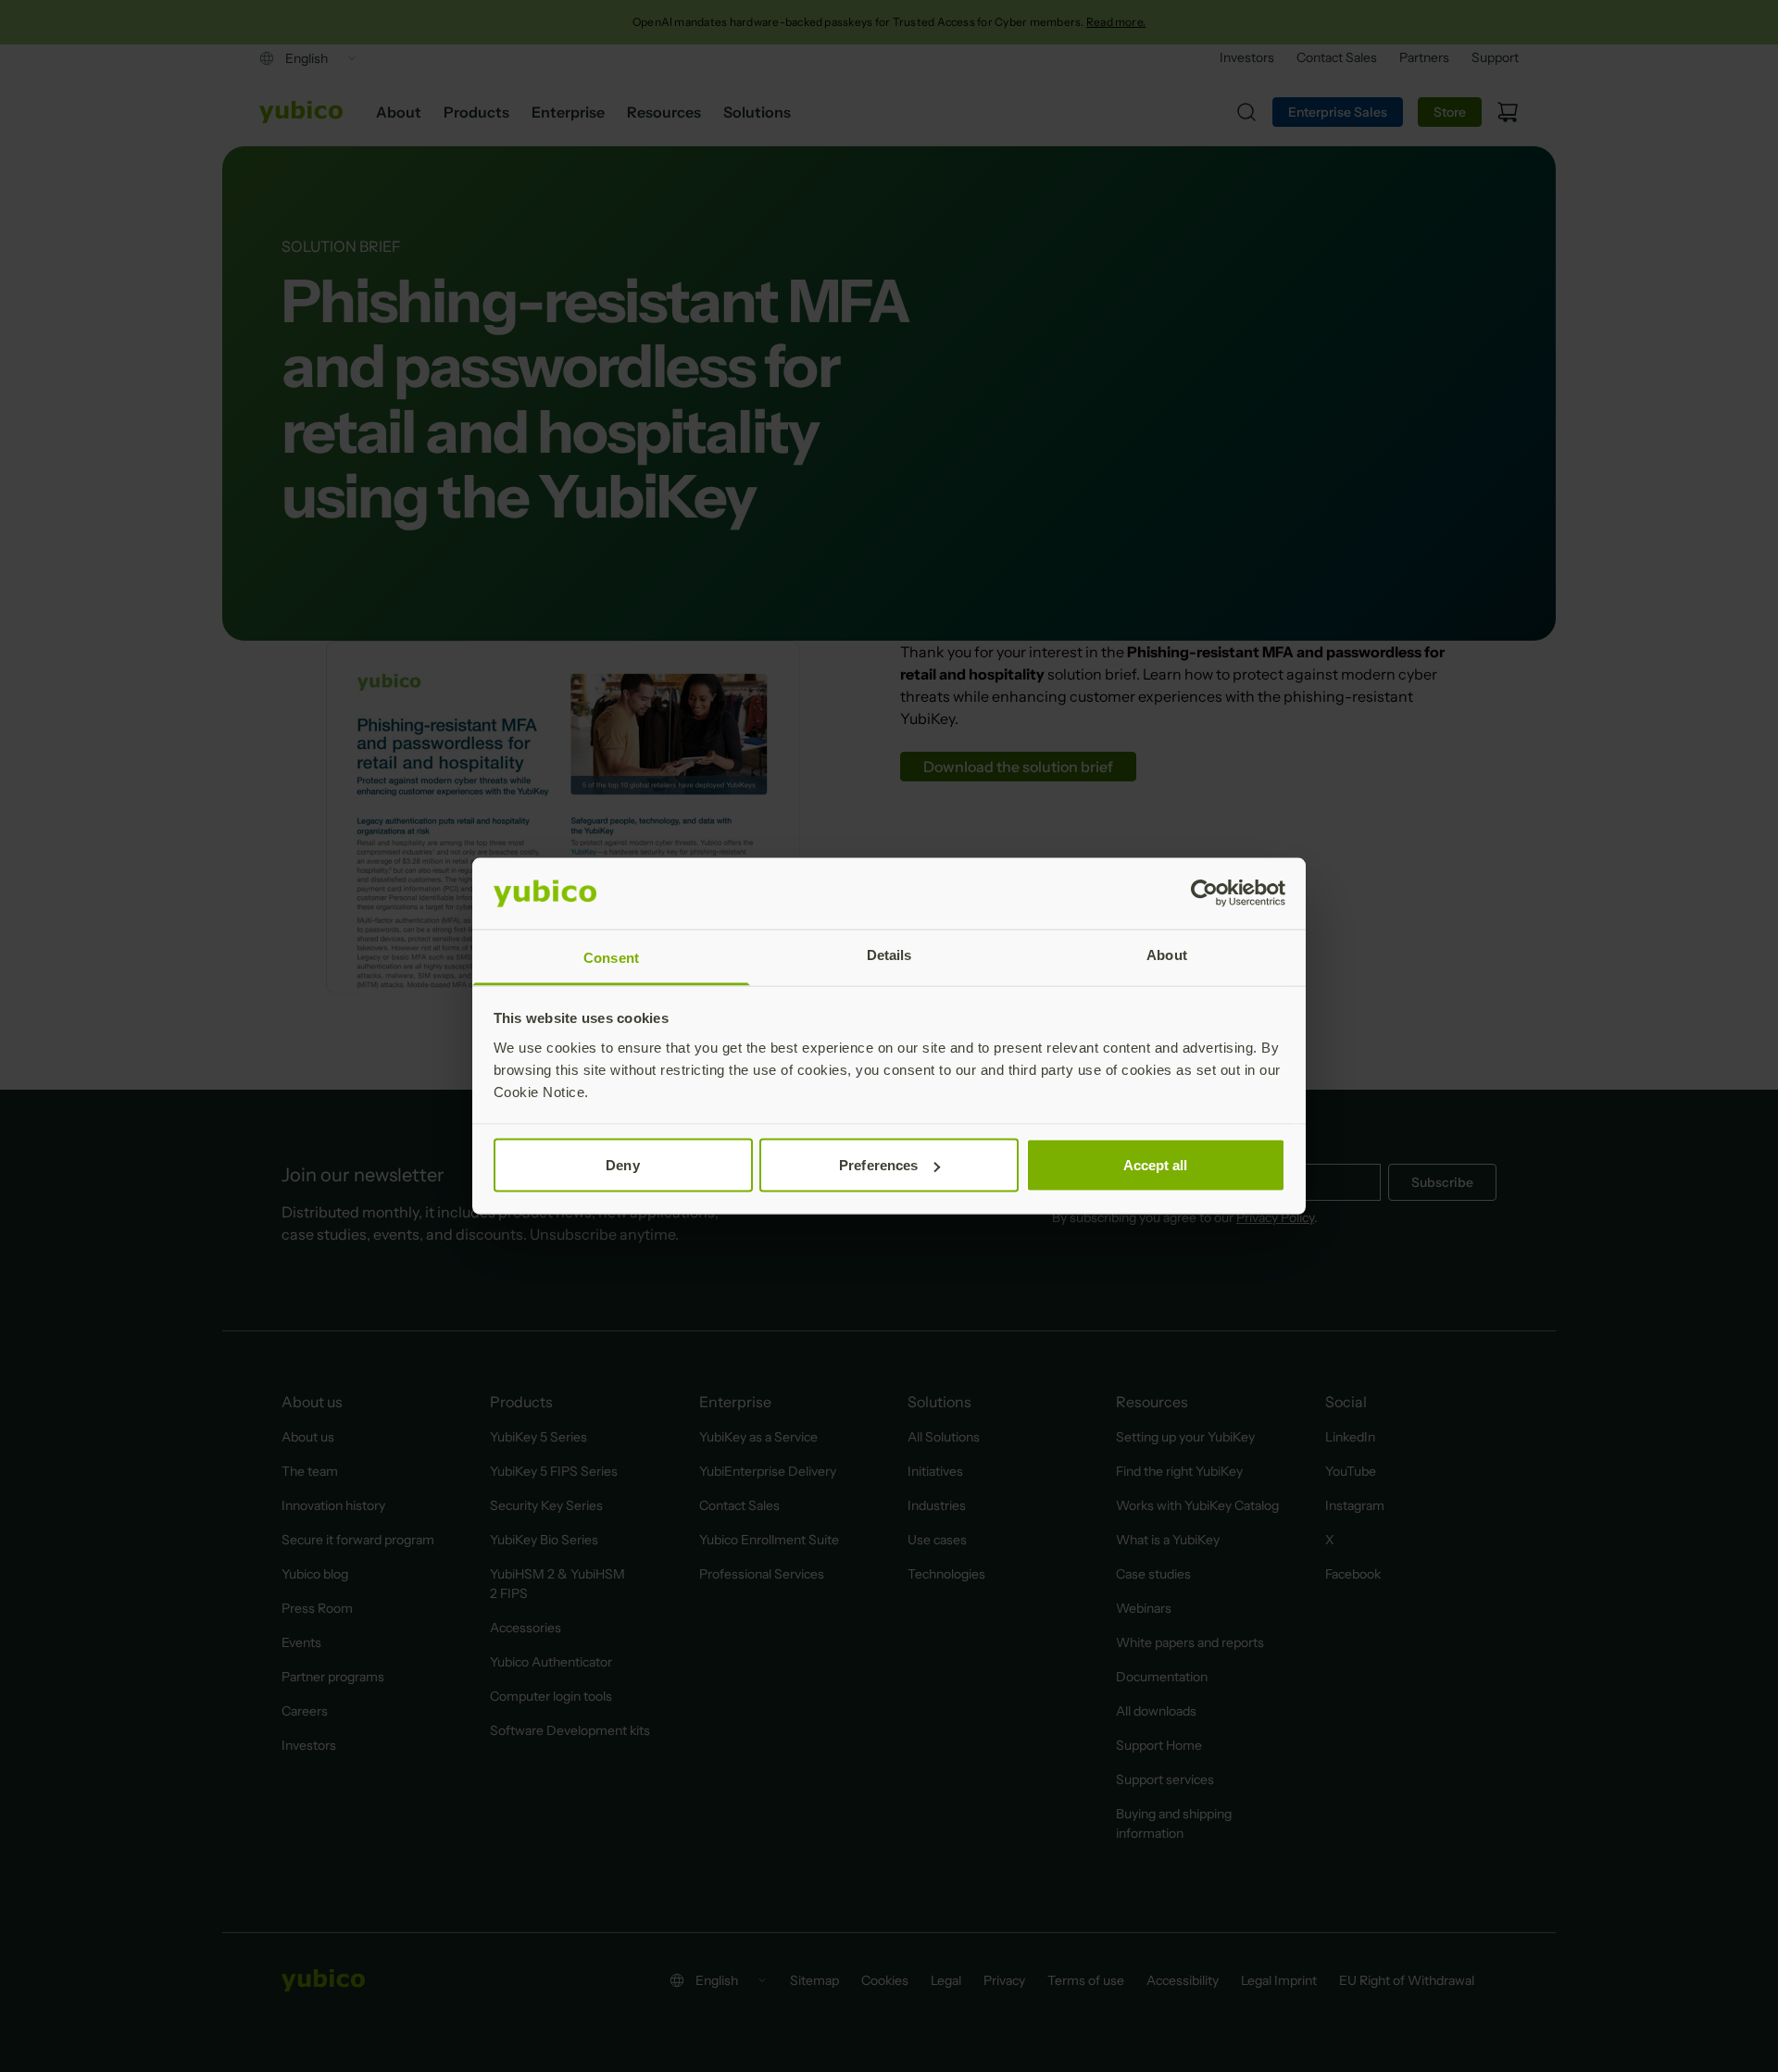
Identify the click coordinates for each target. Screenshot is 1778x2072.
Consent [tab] (611, 957)
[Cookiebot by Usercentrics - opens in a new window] (1204, 893)
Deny (622, 1165)
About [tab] (1167, 954)
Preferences (878, 1165)
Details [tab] (889, 954)
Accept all (1156, 1165)
